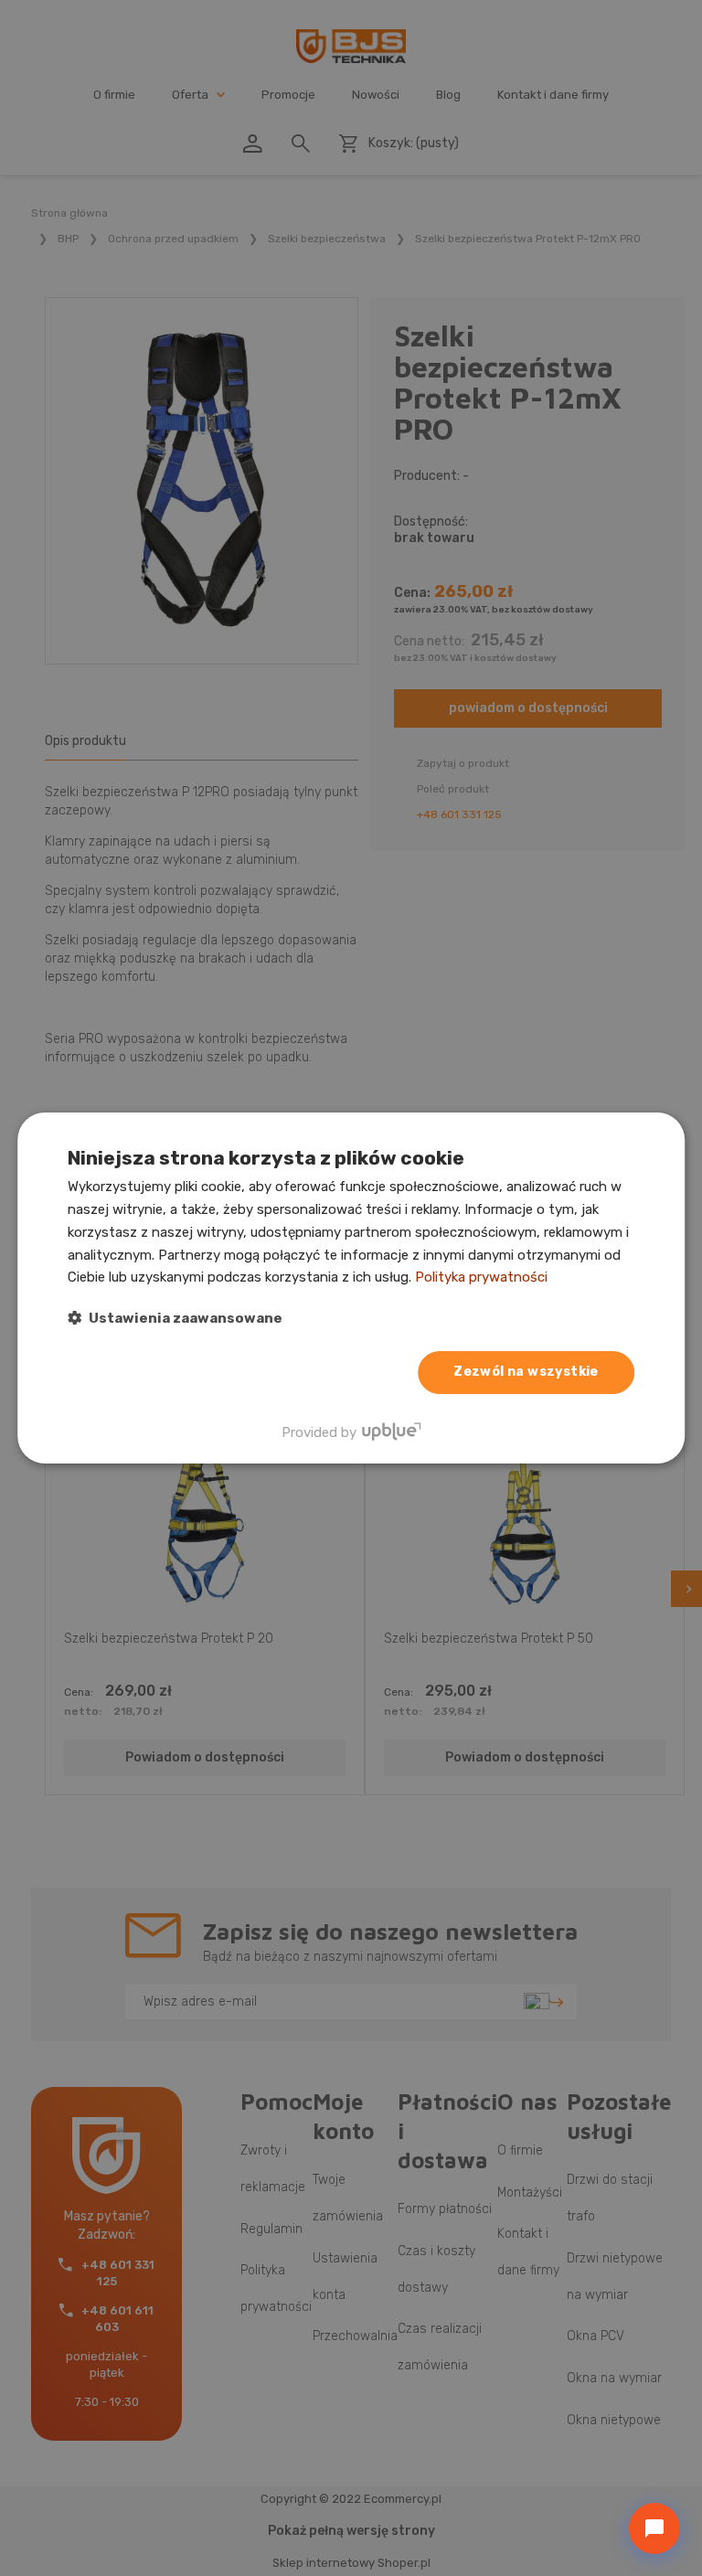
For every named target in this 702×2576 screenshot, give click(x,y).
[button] (175, 1318)
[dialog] (351, 1288)
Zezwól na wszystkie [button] (526, 1372)
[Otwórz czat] (654, 2528)
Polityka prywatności (481, 1277)
